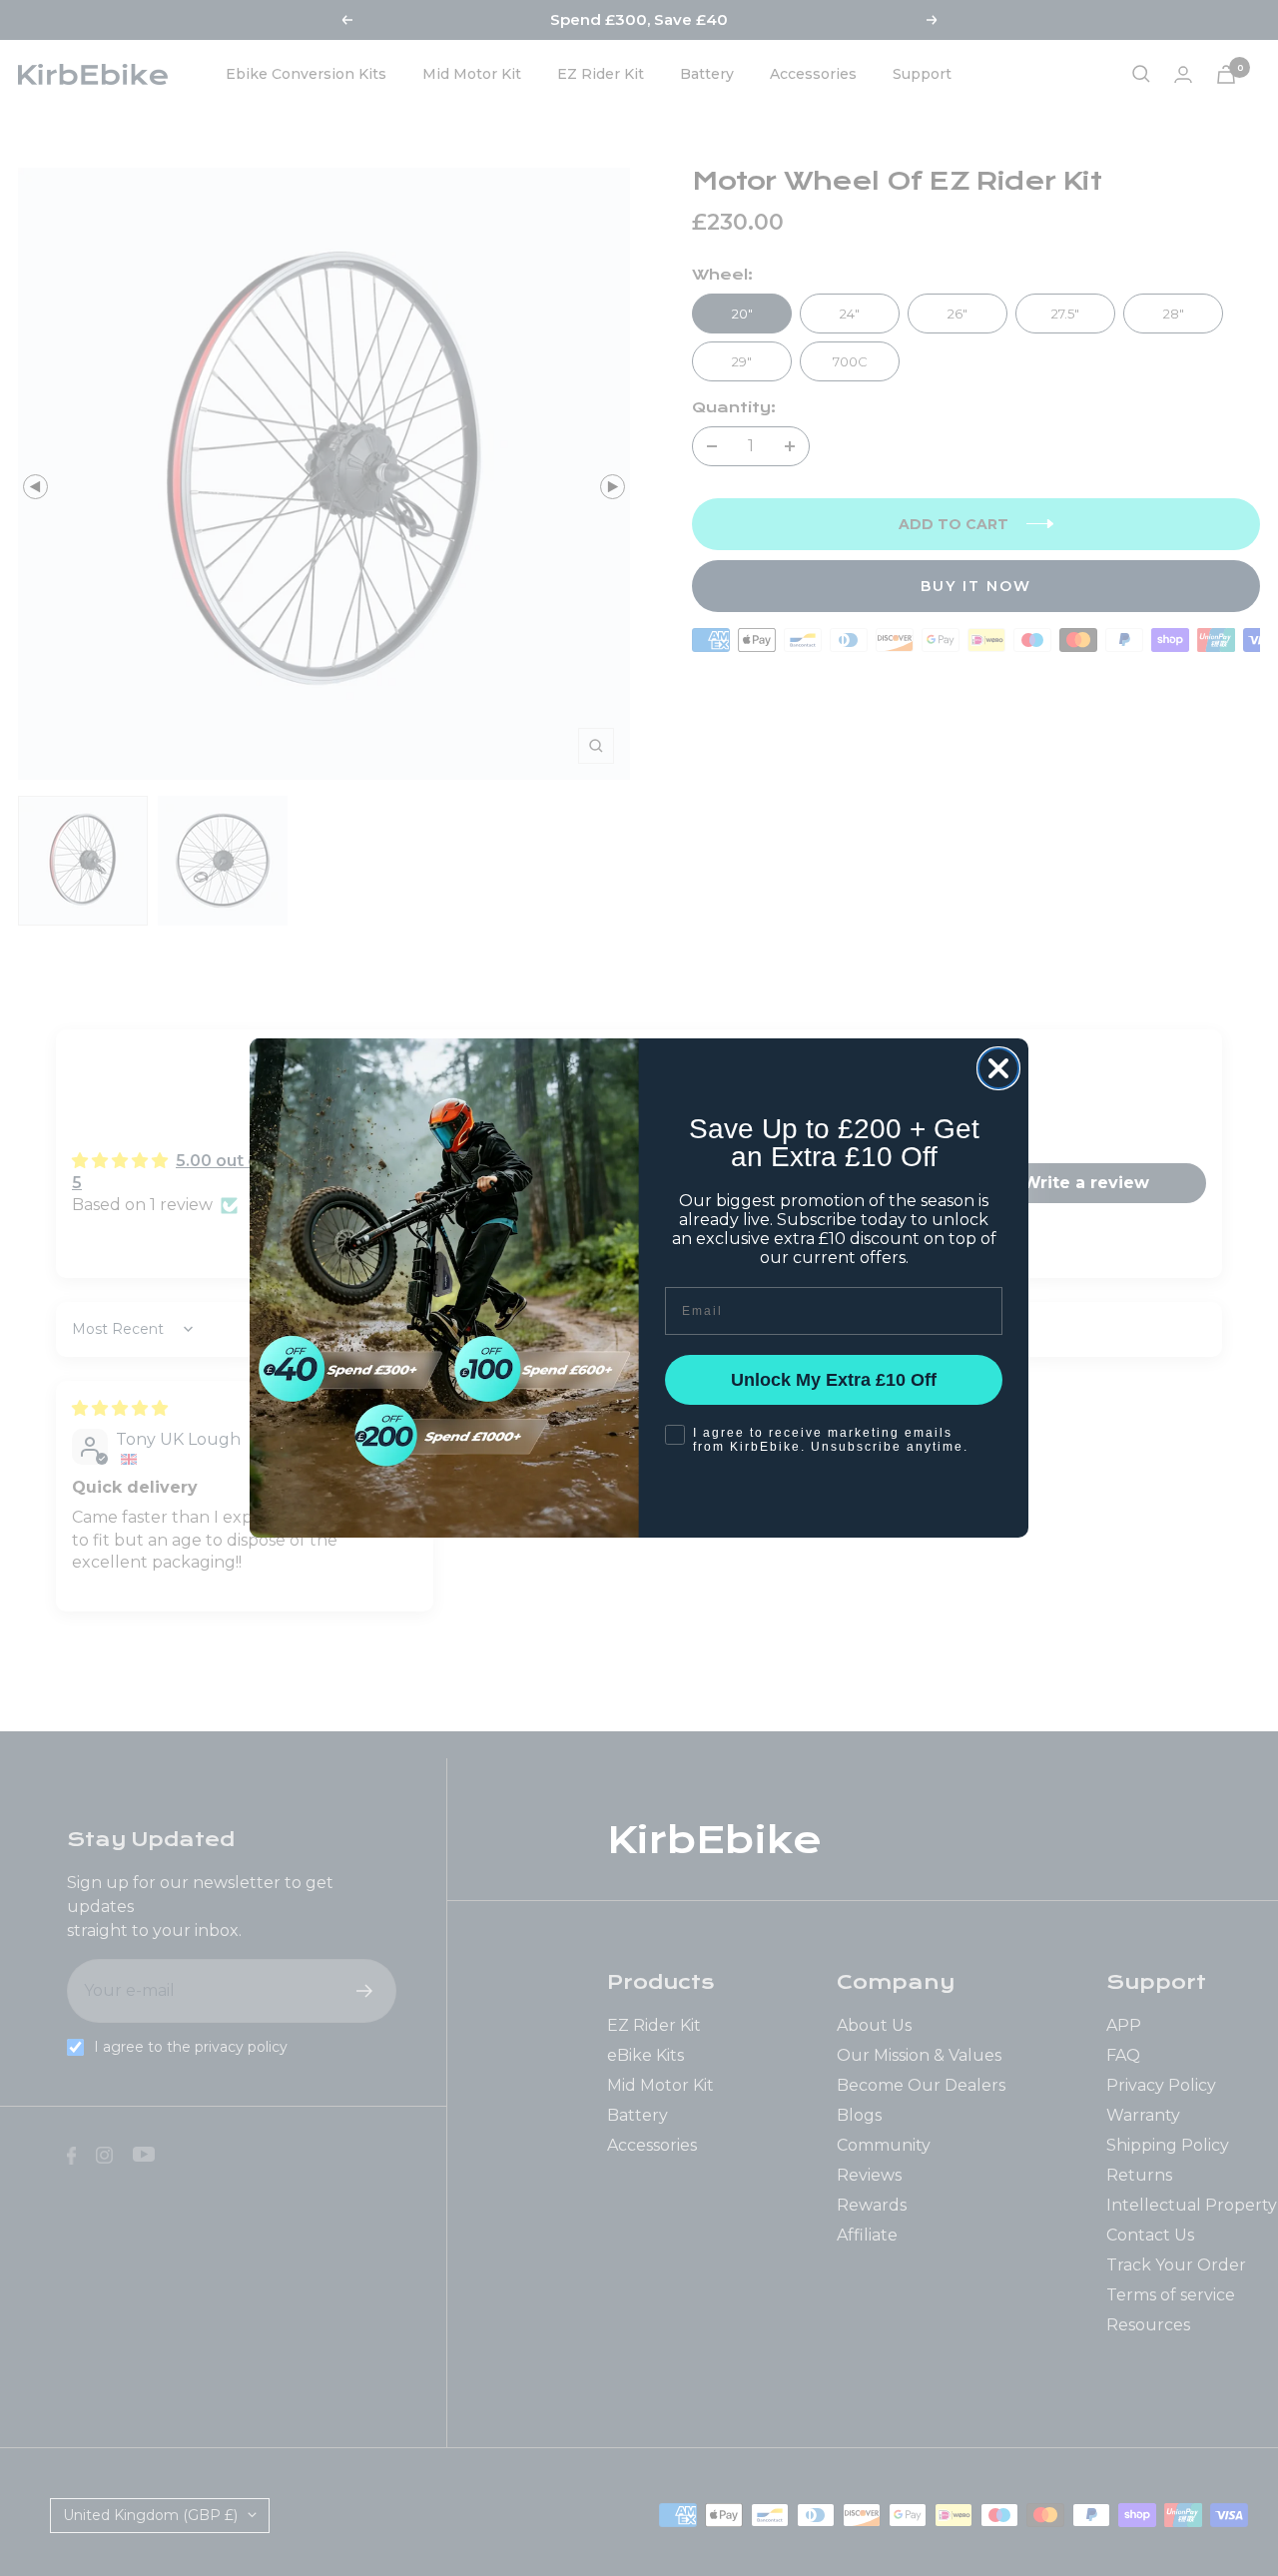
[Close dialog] (998, 1068)
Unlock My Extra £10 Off (834, 1380)
